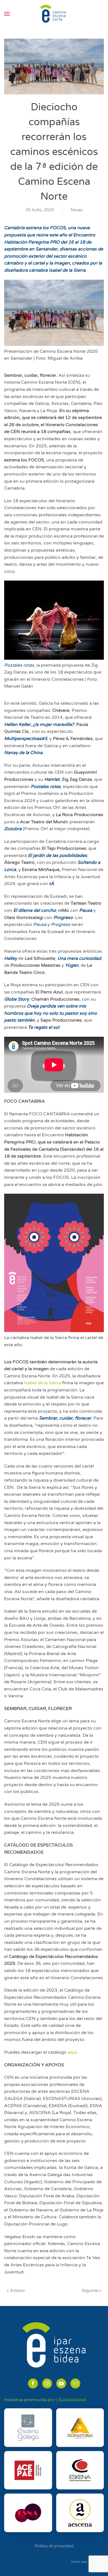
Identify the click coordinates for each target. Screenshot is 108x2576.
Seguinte (90, 2291)
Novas (77, 210)
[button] (7, 14)
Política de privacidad (54, 2546)
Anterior (17, 2291)
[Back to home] (54, 14)
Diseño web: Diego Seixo (88, 2562)
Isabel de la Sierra (43, 1383)
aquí (72, 2052)
